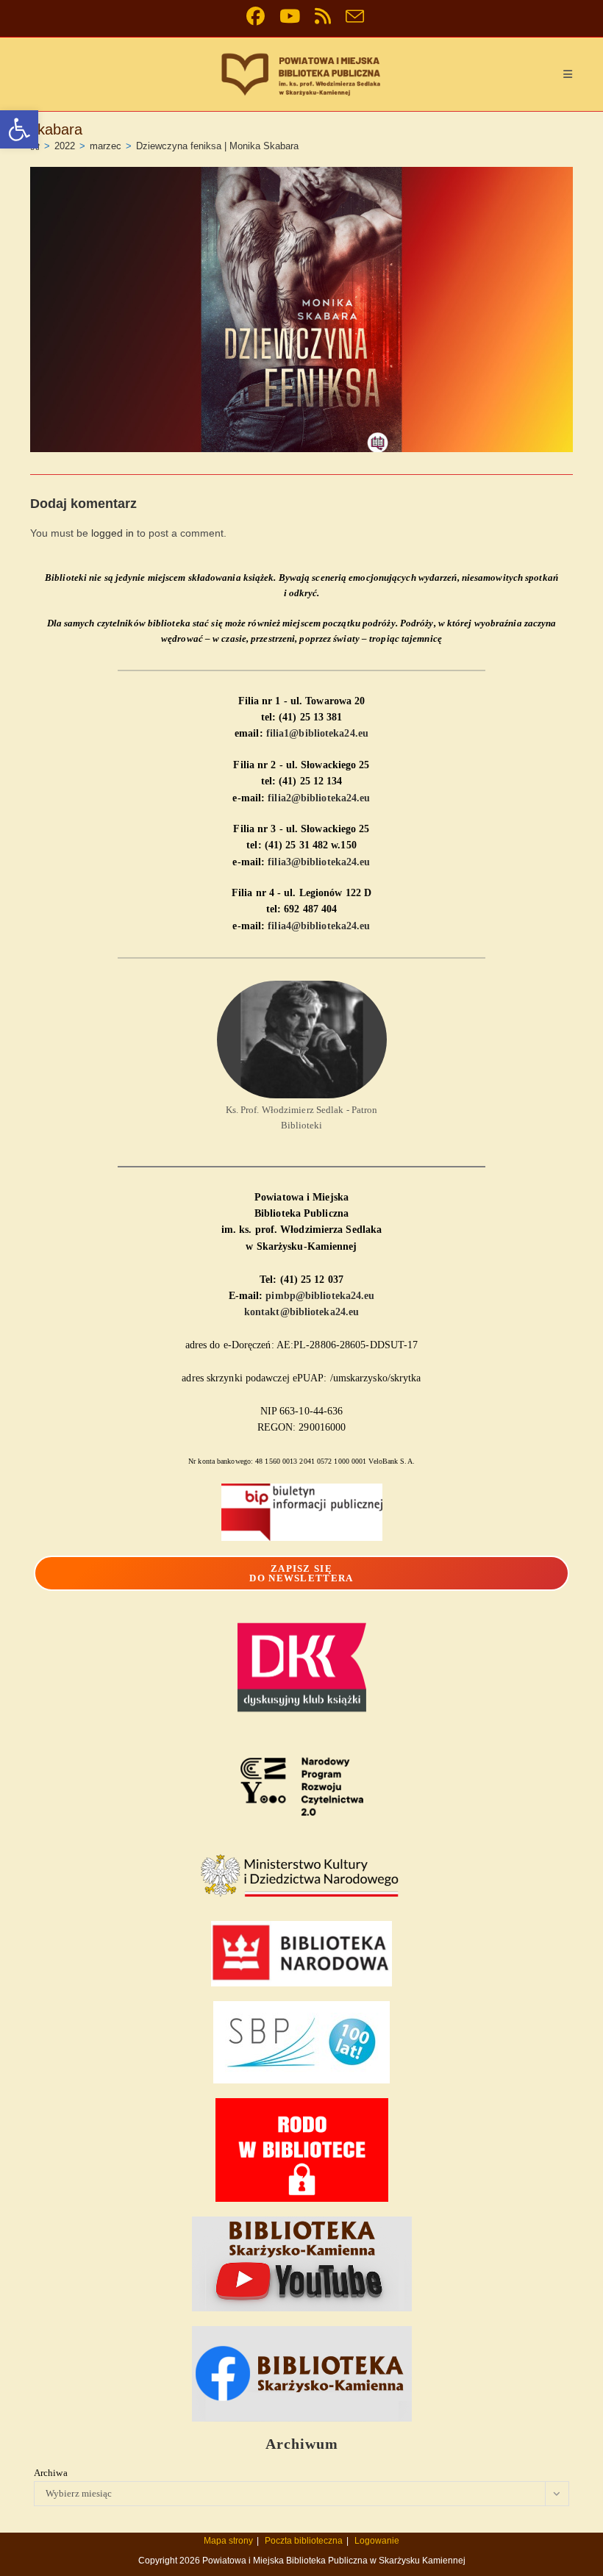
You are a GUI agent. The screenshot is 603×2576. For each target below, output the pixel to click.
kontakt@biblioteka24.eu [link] (301, 1312)
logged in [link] (113, 533)
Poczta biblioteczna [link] (304, 2541)
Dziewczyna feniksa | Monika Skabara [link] (217, 146)
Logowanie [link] (377, 2541)
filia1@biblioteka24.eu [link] (317, 733)
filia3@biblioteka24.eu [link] (319, 862)
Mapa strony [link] (228, 2541)
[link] (19, 129)
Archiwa (51, 2473)
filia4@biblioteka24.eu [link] (319, 926)
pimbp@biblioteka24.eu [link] (320, 1296)
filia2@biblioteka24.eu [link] (319, 798)
